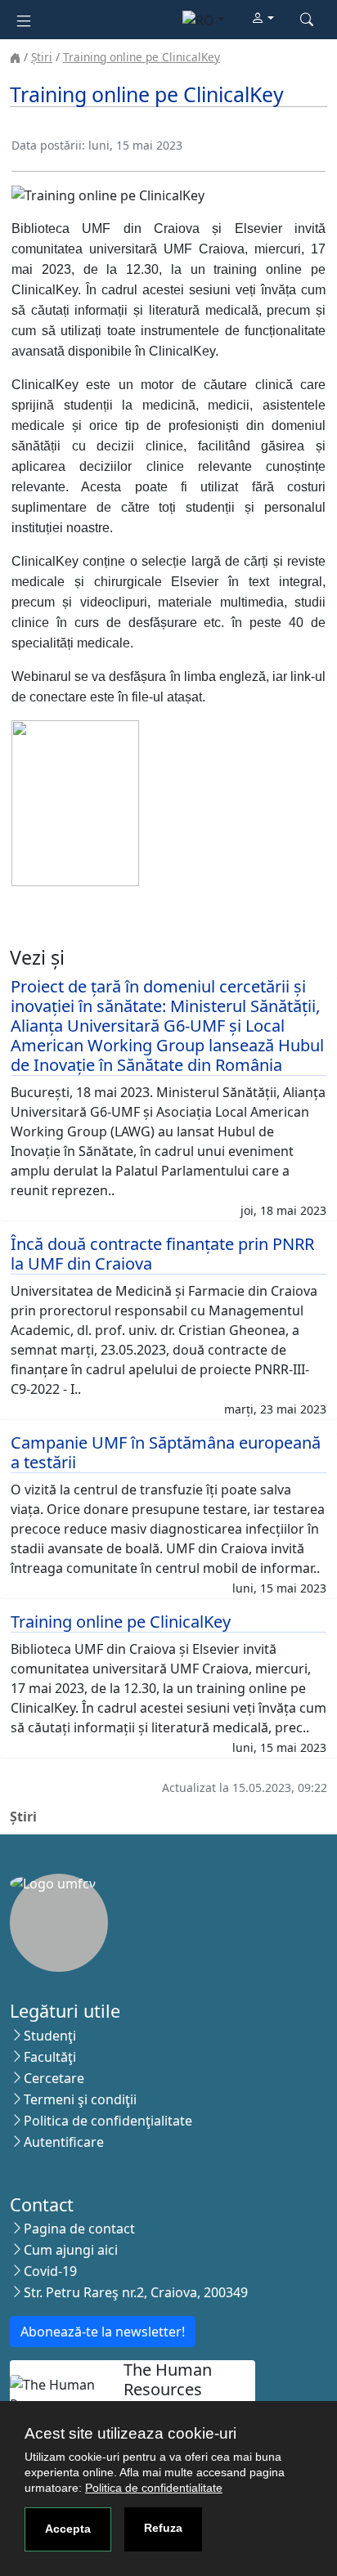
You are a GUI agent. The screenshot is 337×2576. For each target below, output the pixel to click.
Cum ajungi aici (71, 2250)
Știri (42, 57)
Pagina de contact (79, 2229)
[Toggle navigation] (24, 19)
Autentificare (64, 2142)
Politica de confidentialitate (154, 2488)
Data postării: (48, 145)
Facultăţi (50, 2057)
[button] (263, 19)
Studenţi (50, 2036)
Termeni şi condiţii (80, 2099)
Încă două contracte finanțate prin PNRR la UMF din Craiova (162, 1254)
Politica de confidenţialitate (108, 2121)
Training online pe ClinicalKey (142, 57)
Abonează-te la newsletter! (103, 2332)
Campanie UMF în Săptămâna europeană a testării (166, 1452)
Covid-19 (50, 2271)
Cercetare (54, 2078)
